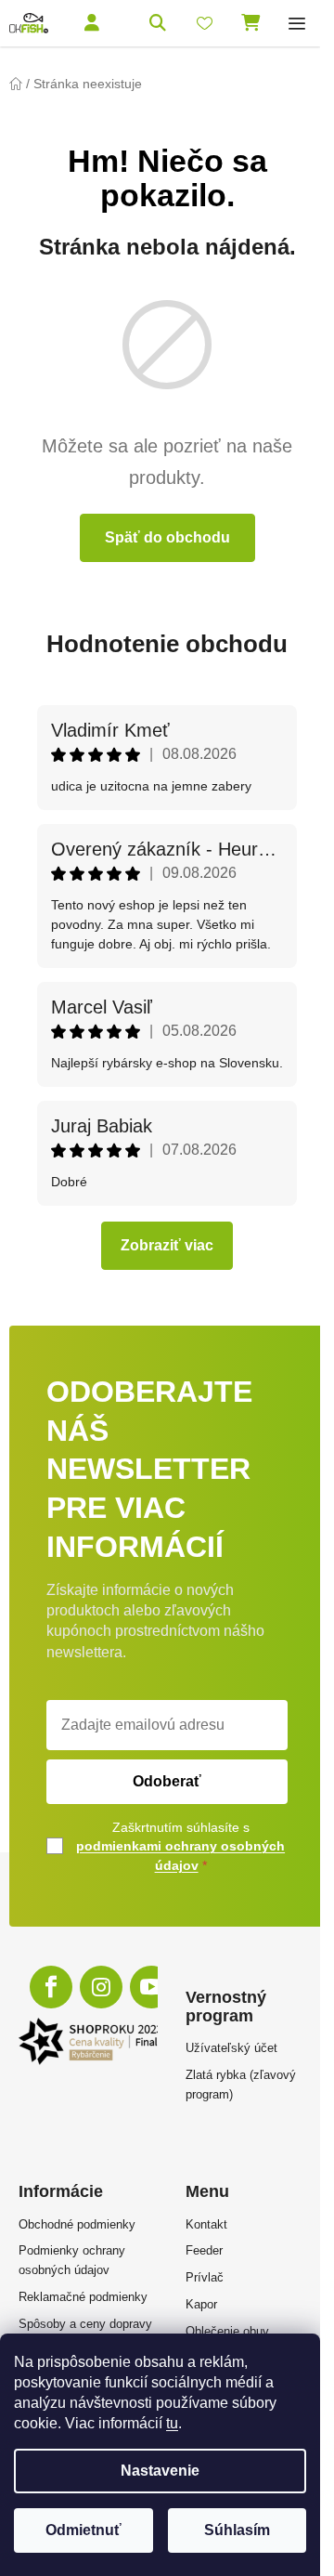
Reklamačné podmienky (83, 2297)
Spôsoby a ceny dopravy (85, 2324)
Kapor (201, 2304)
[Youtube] (151, 1987)
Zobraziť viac (167, 1245)
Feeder (204, 2250)
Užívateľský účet (231, 2048)
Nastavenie (160, 2471)
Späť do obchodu (167, 537)
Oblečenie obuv (227, 2331)
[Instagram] (101, 1987)
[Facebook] (51, 1987)
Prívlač (205, 2277)
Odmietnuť (83, 2530)
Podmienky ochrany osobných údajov (72, 2260)
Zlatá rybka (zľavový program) (241, 2085)
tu (172, 2423)
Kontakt (206, 2224)
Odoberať (167, 1781)
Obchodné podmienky (77, 2224)
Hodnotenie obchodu (167, 644)
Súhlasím (237, 2530)
